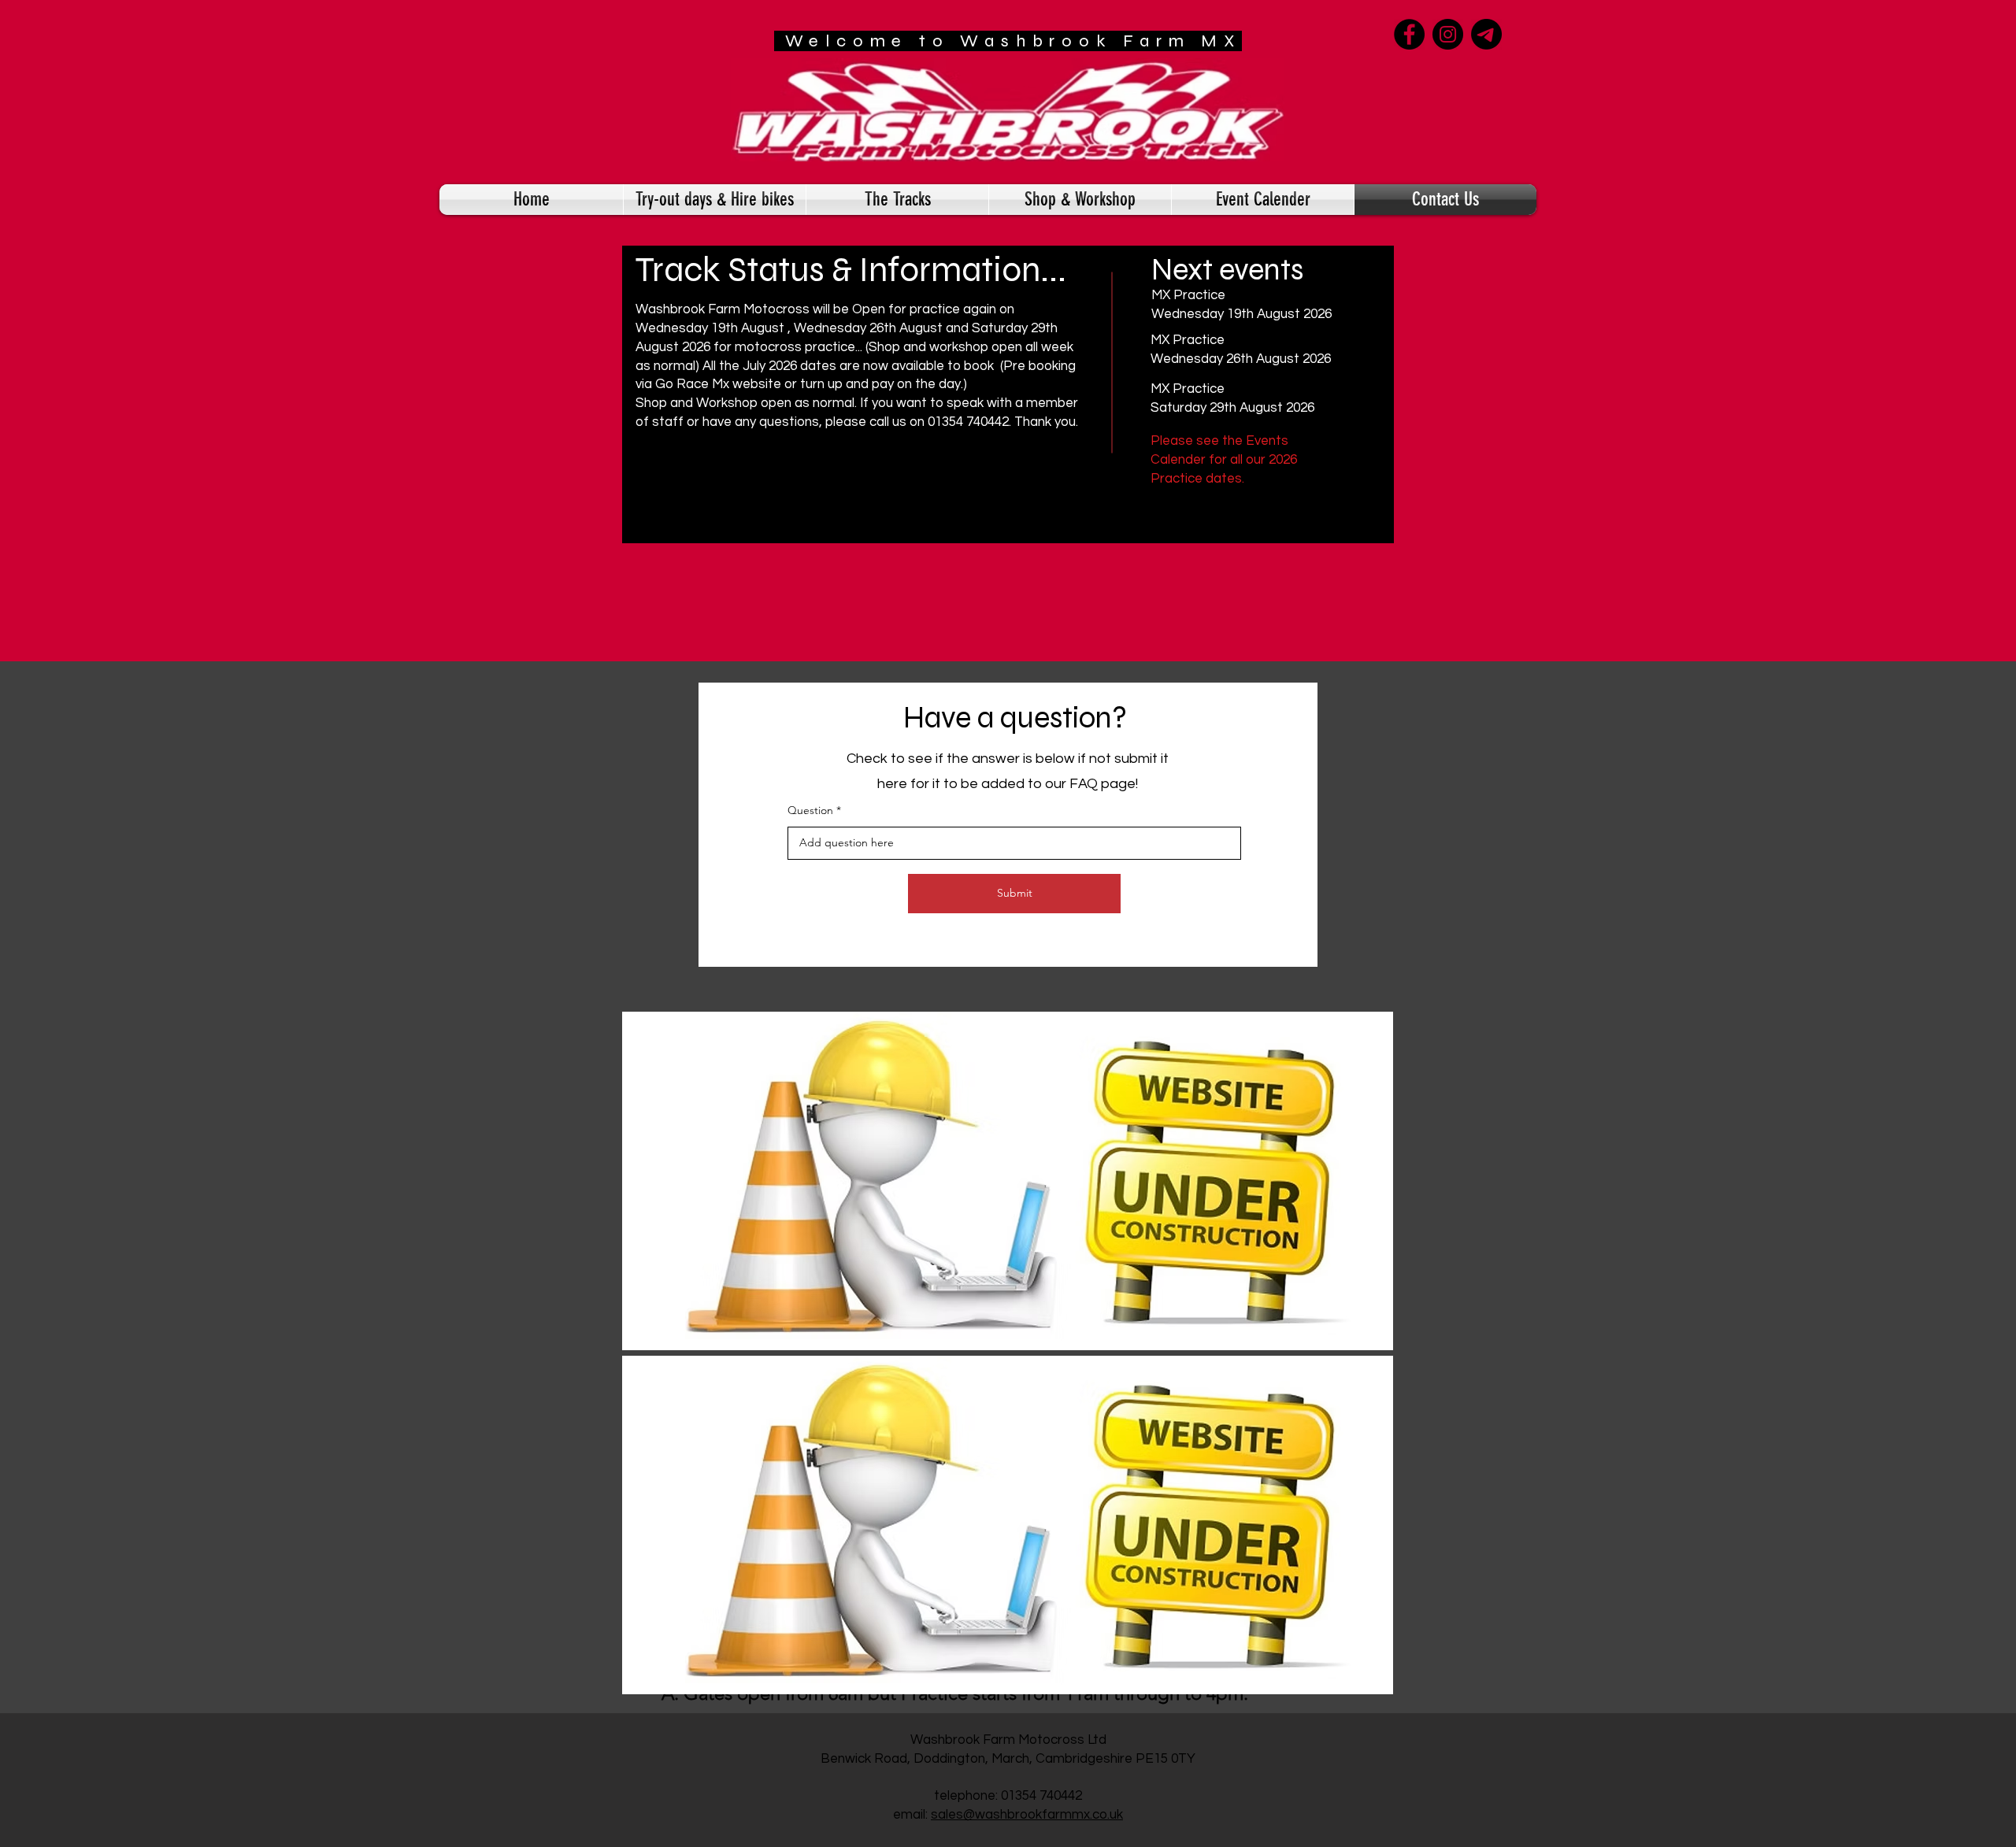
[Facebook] (1409, 34)
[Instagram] (1448, 34)
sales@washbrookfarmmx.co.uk (1027, 1815)
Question (810, 810)
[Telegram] (1486, 34)
